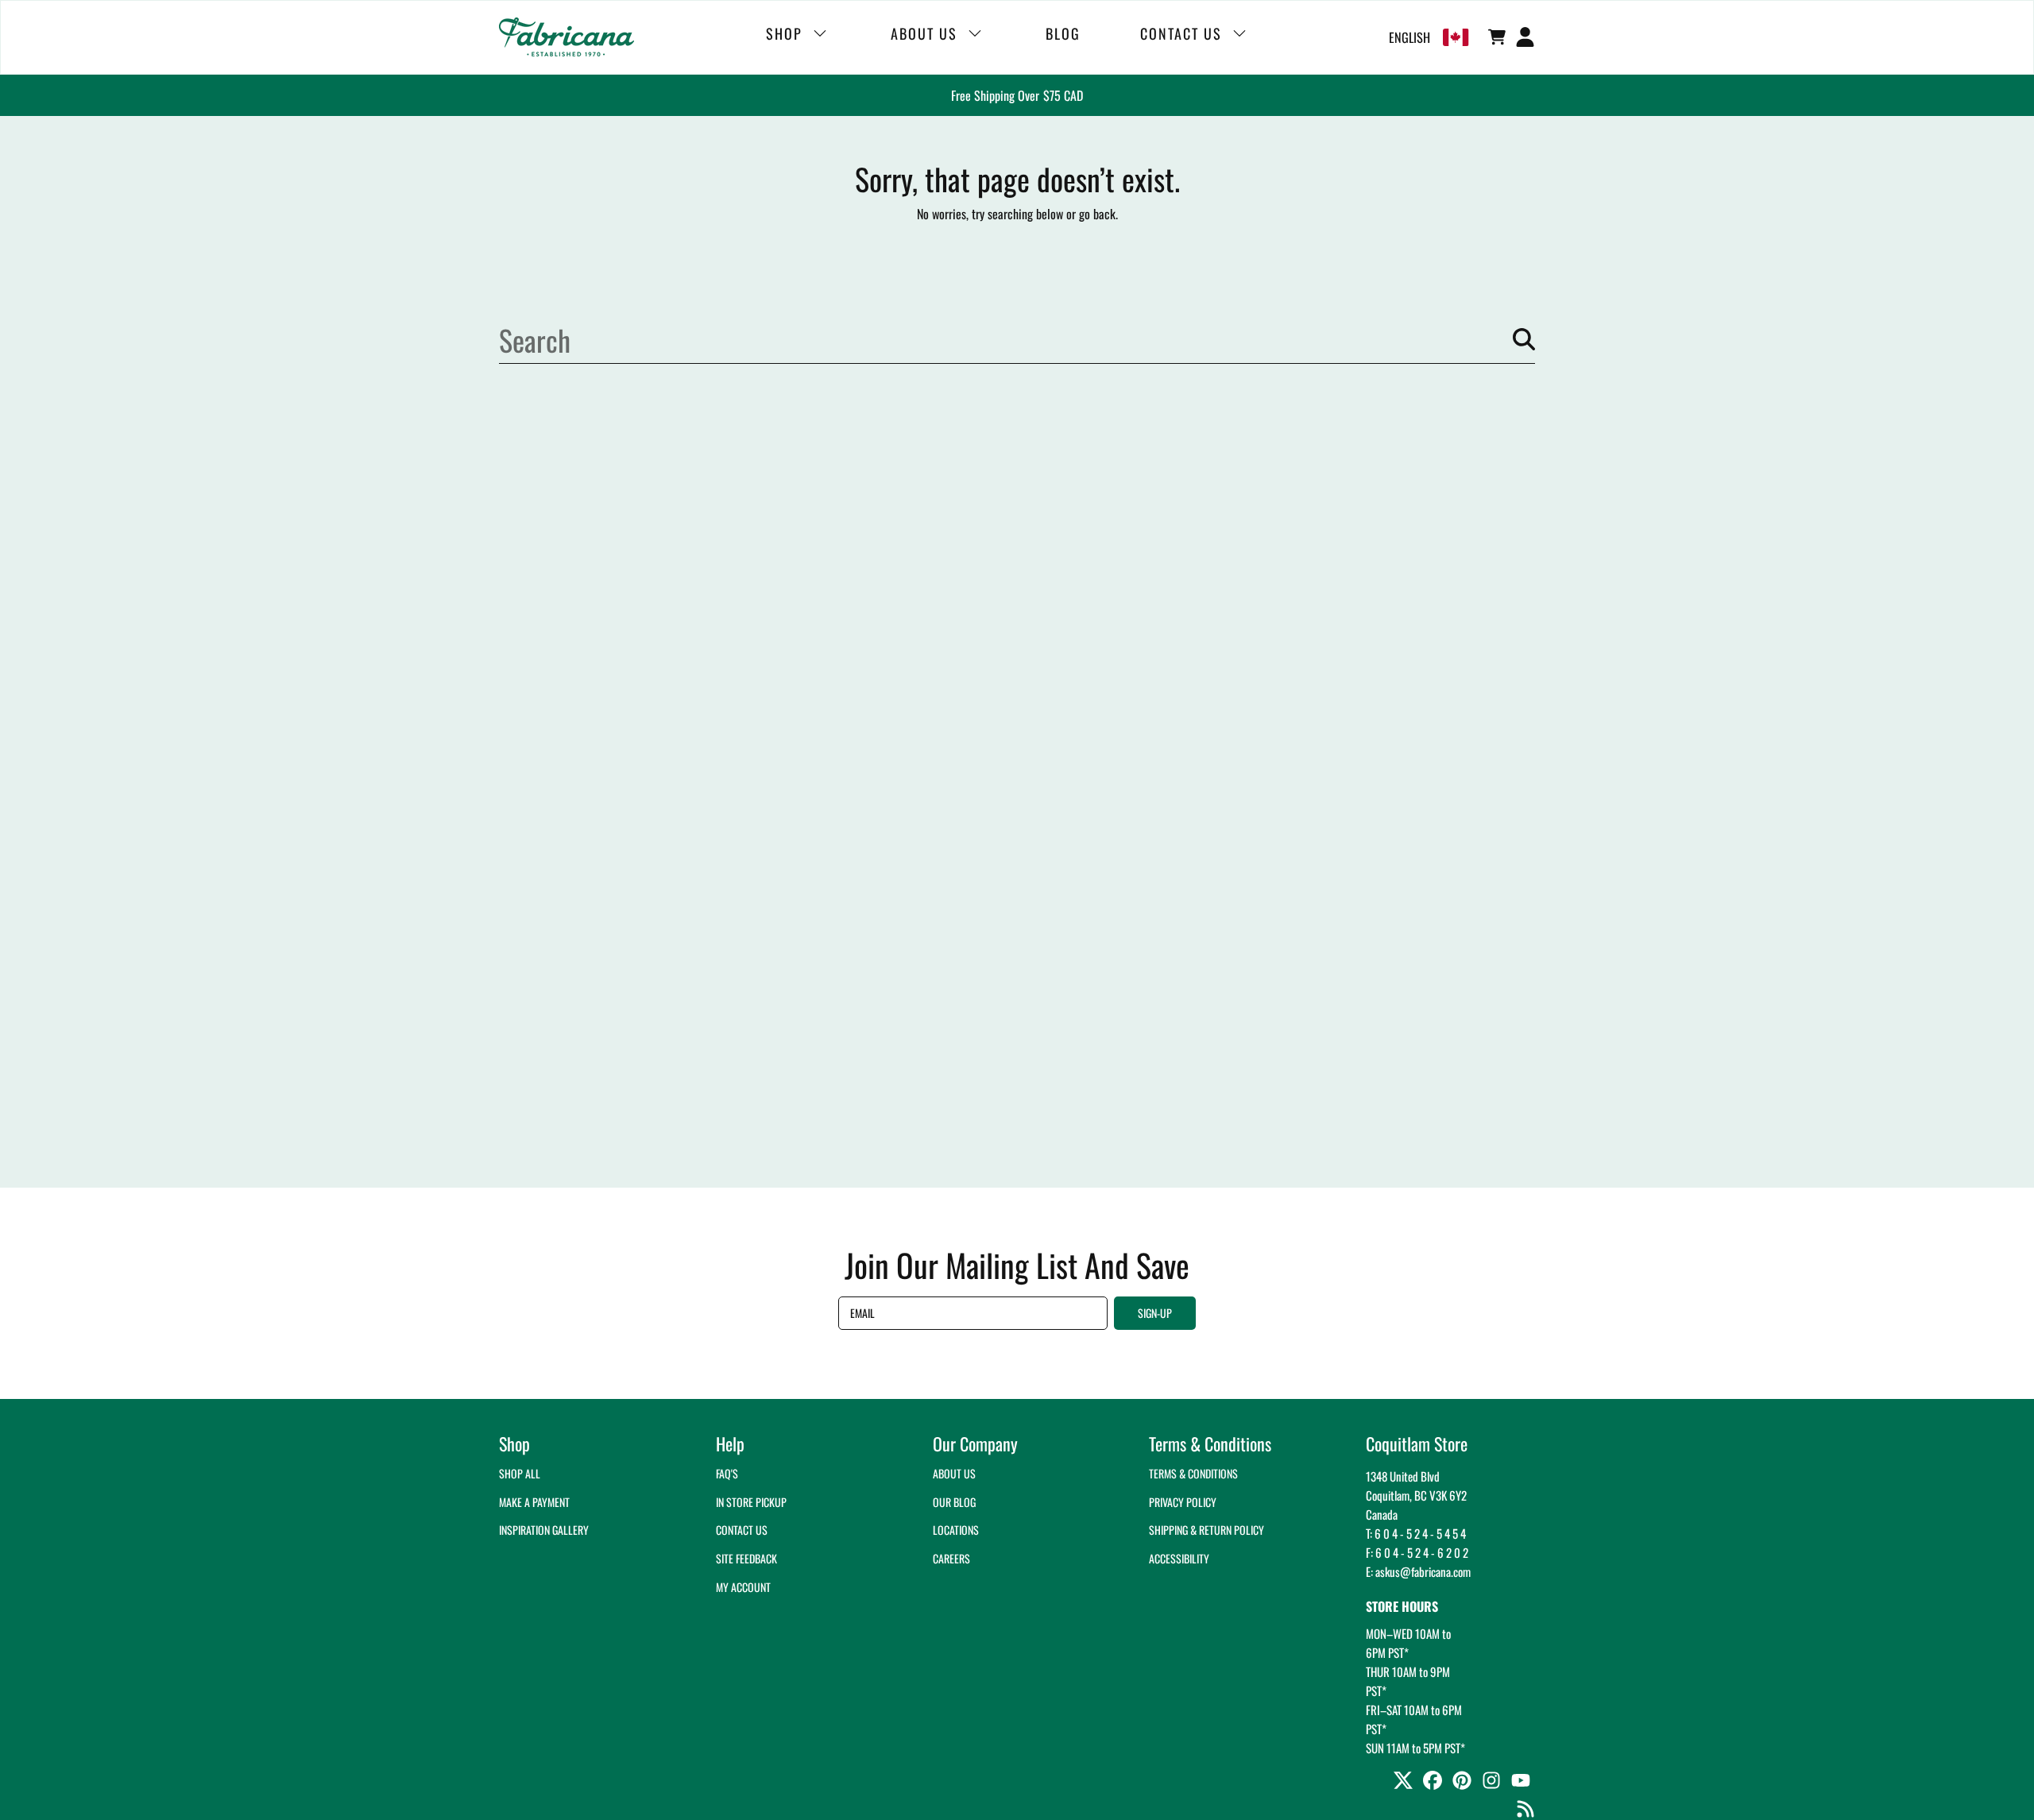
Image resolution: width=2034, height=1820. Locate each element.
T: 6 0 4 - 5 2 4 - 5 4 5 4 (1416, 1533)
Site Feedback (746, 1558)
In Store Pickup (751, 1502)
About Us (954, 1473)
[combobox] (1017, 339)
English (1409, 37)
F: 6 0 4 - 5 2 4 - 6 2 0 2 (1417, 1552)
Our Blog (954, 1502)
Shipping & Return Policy (1206, 1530)
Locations (956, 1530)
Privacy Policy (1183, 1502)
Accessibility (1179, 1558)
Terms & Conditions (1193, 1473)
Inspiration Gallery (544, 1530)
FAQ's (727, 1473)
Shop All (520, 1473)
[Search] (1524, 339)
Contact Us (742, 1530)
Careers (951, 1558)
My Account (743, 1587)
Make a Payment (534, 1502)
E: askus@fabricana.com (1418, 1571)
